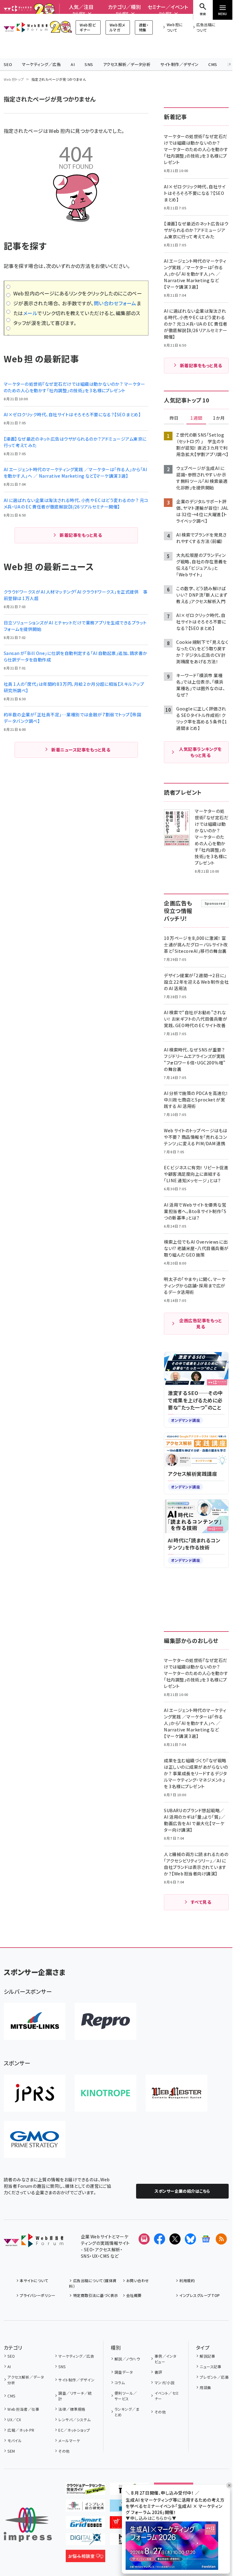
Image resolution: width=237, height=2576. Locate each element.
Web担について (175, 27)
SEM (11, 2451)
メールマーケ (69, 2440)
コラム (120, 2383)
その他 (64, 2451)
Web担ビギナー (88, 27)
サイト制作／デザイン (179, 64)
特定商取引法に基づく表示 (96, 2295)
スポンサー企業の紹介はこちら (182, 2191)
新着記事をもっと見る (81, 535)
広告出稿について (206, 27)
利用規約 (187, 2280)
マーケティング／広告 (41, 64)
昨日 (174, 418)
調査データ (124, 2372)
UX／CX (14, 2420)
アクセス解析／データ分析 (127, 64)
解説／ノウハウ (127, 2359)
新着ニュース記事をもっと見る (81, 750)
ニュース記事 (210, 2366)
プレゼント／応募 (214, 2377)
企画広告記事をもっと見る (201, 1323)
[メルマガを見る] (144, 2239)
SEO (8, 64)
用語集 (205, 2387)
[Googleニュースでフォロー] (206, 2239)
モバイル (15, 2440)
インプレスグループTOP (200, 2295)
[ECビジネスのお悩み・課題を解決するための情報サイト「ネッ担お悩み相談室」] (85, 2557)
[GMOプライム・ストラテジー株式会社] (35, 2139)
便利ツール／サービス (126, 2396)
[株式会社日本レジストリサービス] (35, 2093)
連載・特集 (144, 27)
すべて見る (201, 1902)
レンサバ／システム (74, 2420)
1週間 (196, 418)
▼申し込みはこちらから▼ (151, 2518)
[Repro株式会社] (106, 2021)
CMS (213, 64)
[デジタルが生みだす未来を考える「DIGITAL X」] (85, 2540)
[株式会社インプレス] (28, 2525)
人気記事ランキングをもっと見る (200, 752)
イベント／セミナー (167, 2396)
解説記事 (207, 2356)
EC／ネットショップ (74, 2430)
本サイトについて (34, 2280)
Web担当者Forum (26, 27)
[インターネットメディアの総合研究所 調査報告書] (85, 2507)
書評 (158, 2372)
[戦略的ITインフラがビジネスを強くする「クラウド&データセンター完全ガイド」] (85, 2490)
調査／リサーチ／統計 (75, 2396)
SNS (89, 64)
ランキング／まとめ (127, 2412)
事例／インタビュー (166, 2359)
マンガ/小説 (164, 2383)
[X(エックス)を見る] (175, 2239)
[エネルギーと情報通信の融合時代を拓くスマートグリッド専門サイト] (85, 2524)
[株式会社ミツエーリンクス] (35, 2021)
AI (73, 64)
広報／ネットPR (21, 2430)
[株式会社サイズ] (177, 2093)
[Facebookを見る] (160, 2239)
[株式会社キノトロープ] (106, 2093)
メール (30, 313)
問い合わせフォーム (115, 303)
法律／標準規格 (72, 2409)
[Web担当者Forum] (33, 2242)
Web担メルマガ (117, 27)
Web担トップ (14, 79)
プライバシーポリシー (37, 2295)
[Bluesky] (190, 2239)
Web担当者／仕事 (23, 2409)
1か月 (219, 418)
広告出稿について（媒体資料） (93, 2283)
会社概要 (134, 2295)
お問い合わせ (138, 2280)
